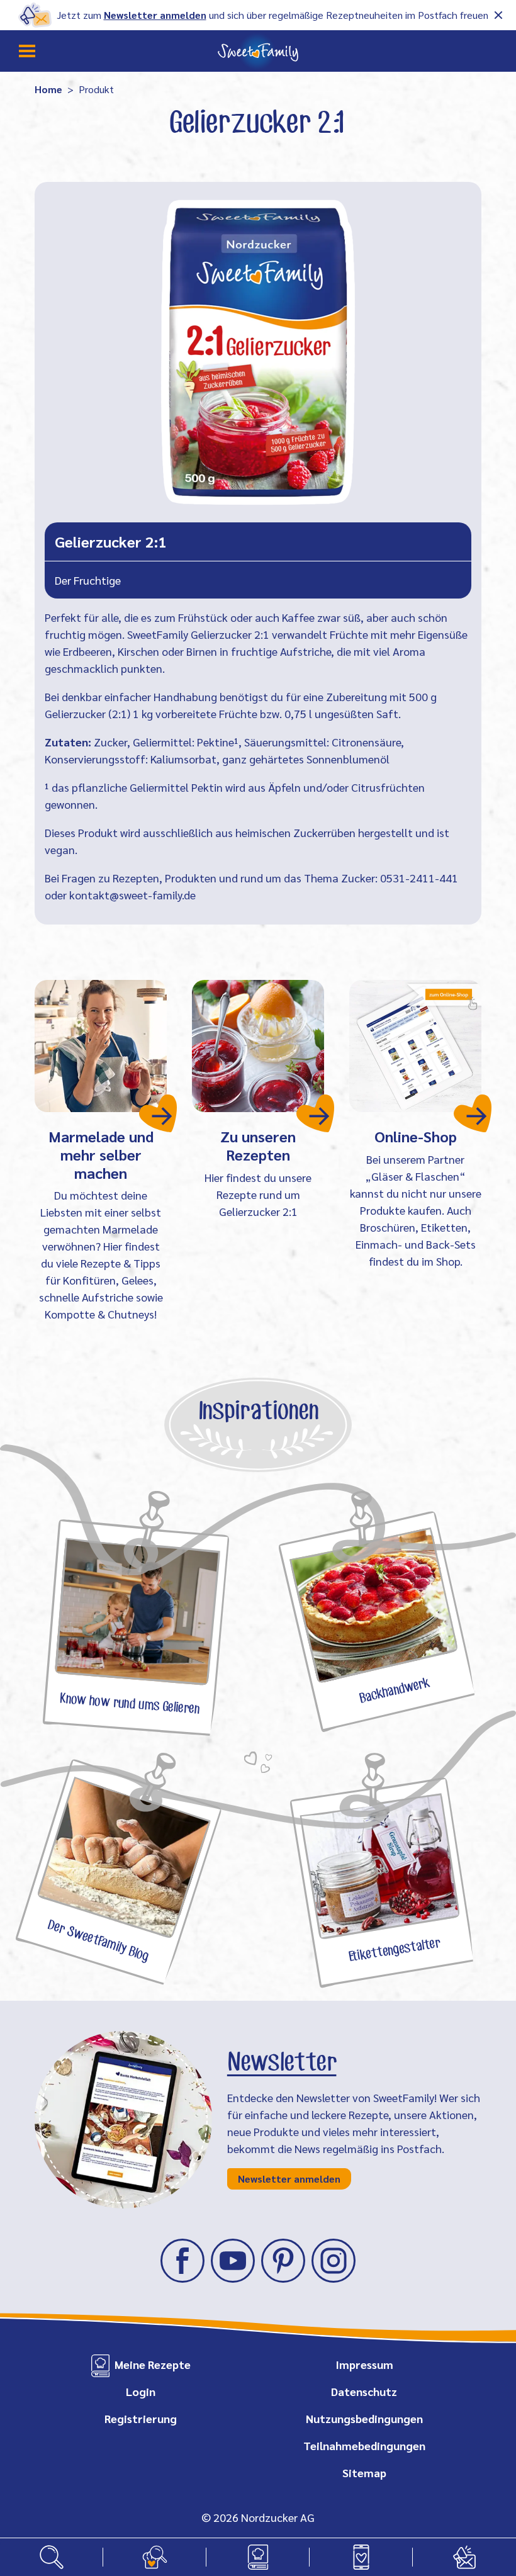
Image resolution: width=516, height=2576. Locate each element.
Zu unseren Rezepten (258, 1145)
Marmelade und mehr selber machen (101, 1154)
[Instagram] (334, 2261)
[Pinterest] (283, 2261)
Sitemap (364, 2472)
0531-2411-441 (419, 878)
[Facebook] (182, 2261)
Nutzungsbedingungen (364, 2418)
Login (141, 2391)
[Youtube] (233, 2261)
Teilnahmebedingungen (364, 2445)
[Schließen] (498, 15)
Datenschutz (364, 2391)
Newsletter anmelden (155, 15)
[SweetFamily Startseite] (258, 51)
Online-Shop (416, 1136)
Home (48, 89)
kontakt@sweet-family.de (132, 895)
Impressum (364, 2364)
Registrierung (141, 2418)
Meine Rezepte (153, 2364)
